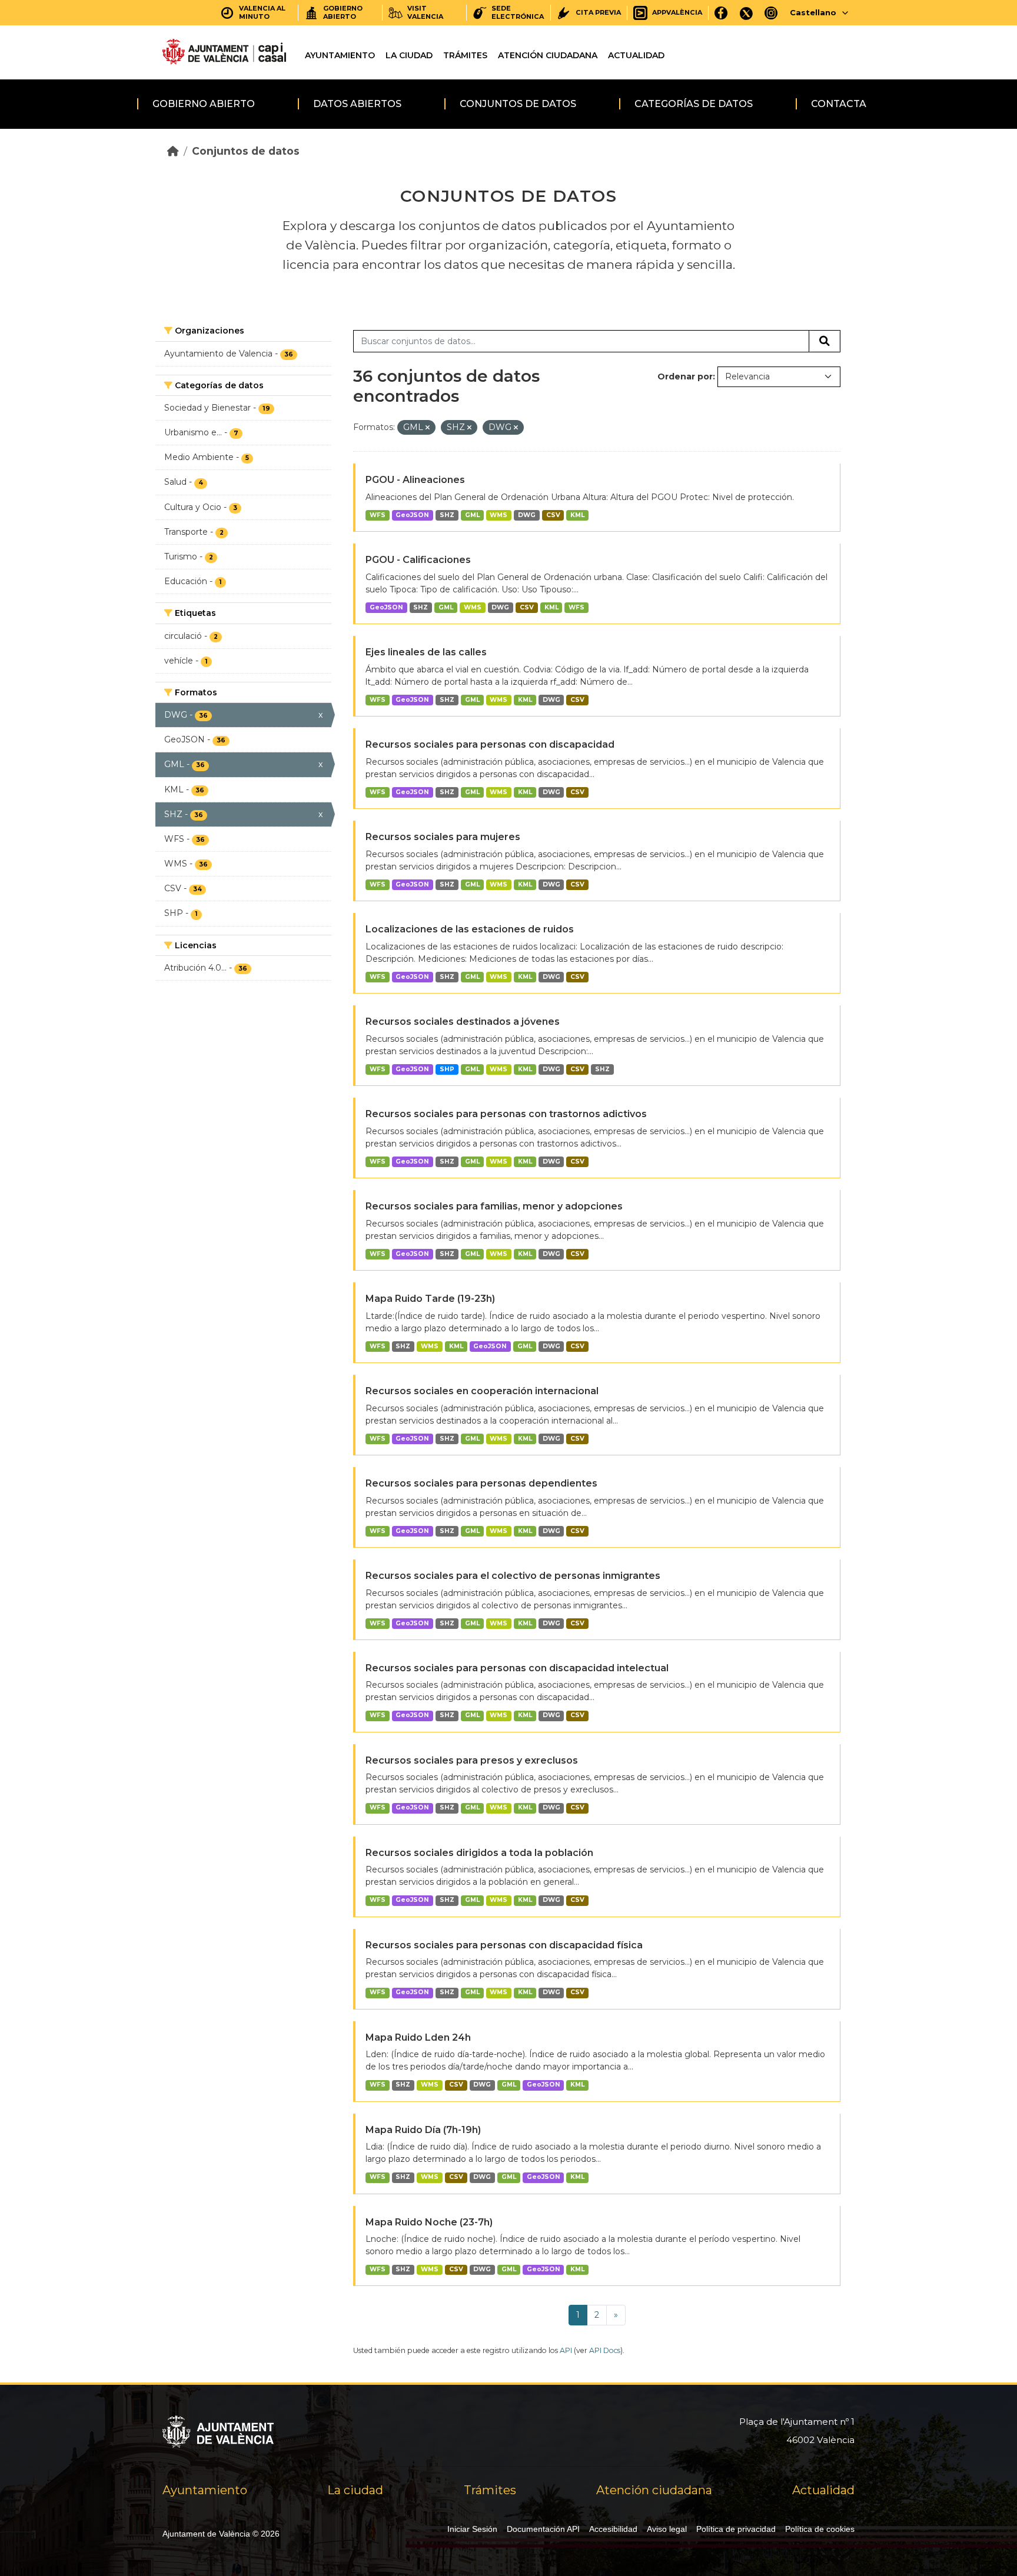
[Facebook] (721, 13)
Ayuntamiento (340, 55)
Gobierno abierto (204, 104)
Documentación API (543, 2529)
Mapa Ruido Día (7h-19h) (423, 2130)
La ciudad (409, 55)
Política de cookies (820, 2529)
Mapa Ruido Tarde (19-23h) (430, 1299)
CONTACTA (839, 104)
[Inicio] (173, 151)
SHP (447, 1069)
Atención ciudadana (548, 55)
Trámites (465, 55)
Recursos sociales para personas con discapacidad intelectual (517, 1668)
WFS (378, 515)
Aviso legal (667, 2529)
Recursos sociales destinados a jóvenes (463, 1022)
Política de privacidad (736, 2529)
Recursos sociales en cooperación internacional (482, 1391)
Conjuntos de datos (518, 104)
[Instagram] (771, 13)
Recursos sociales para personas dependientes (481, 1483)
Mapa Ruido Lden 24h (418, 2037)
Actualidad (636, 55)
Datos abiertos (357, 104)
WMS (498, 515)
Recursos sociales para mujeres (443, 837)
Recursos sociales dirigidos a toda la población (479, 1853)
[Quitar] (428, 428)
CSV (553, 515)
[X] (746, 13)
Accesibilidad (613, 2529)
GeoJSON (412, 515)
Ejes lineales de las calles (426, 652)
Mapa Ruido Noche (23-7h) (429, 2222)
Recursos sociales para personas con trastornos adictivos (506, 1114)
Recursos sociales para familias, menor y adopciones (494, 1206)
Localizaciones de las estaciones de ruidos (470, 929)
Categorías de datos (694, 104)
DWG (527, 515)
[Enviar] (825, 341)
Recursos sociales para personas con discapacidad (490, 744)
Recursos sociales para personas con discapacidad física (504, 1945)
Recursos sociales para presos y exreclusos (472, 1760)
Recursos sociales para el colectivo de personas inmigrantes (513, 1576)
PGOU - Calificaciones (418, 560)
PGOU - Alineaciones (415, 480)
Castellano (813, 12)
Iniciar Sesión (472, 2529)
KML (577, 515)
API (566, 2350)
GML (472, 515)
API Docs (605, 2350)
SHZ (447, 515)
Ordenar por (685, 376)
